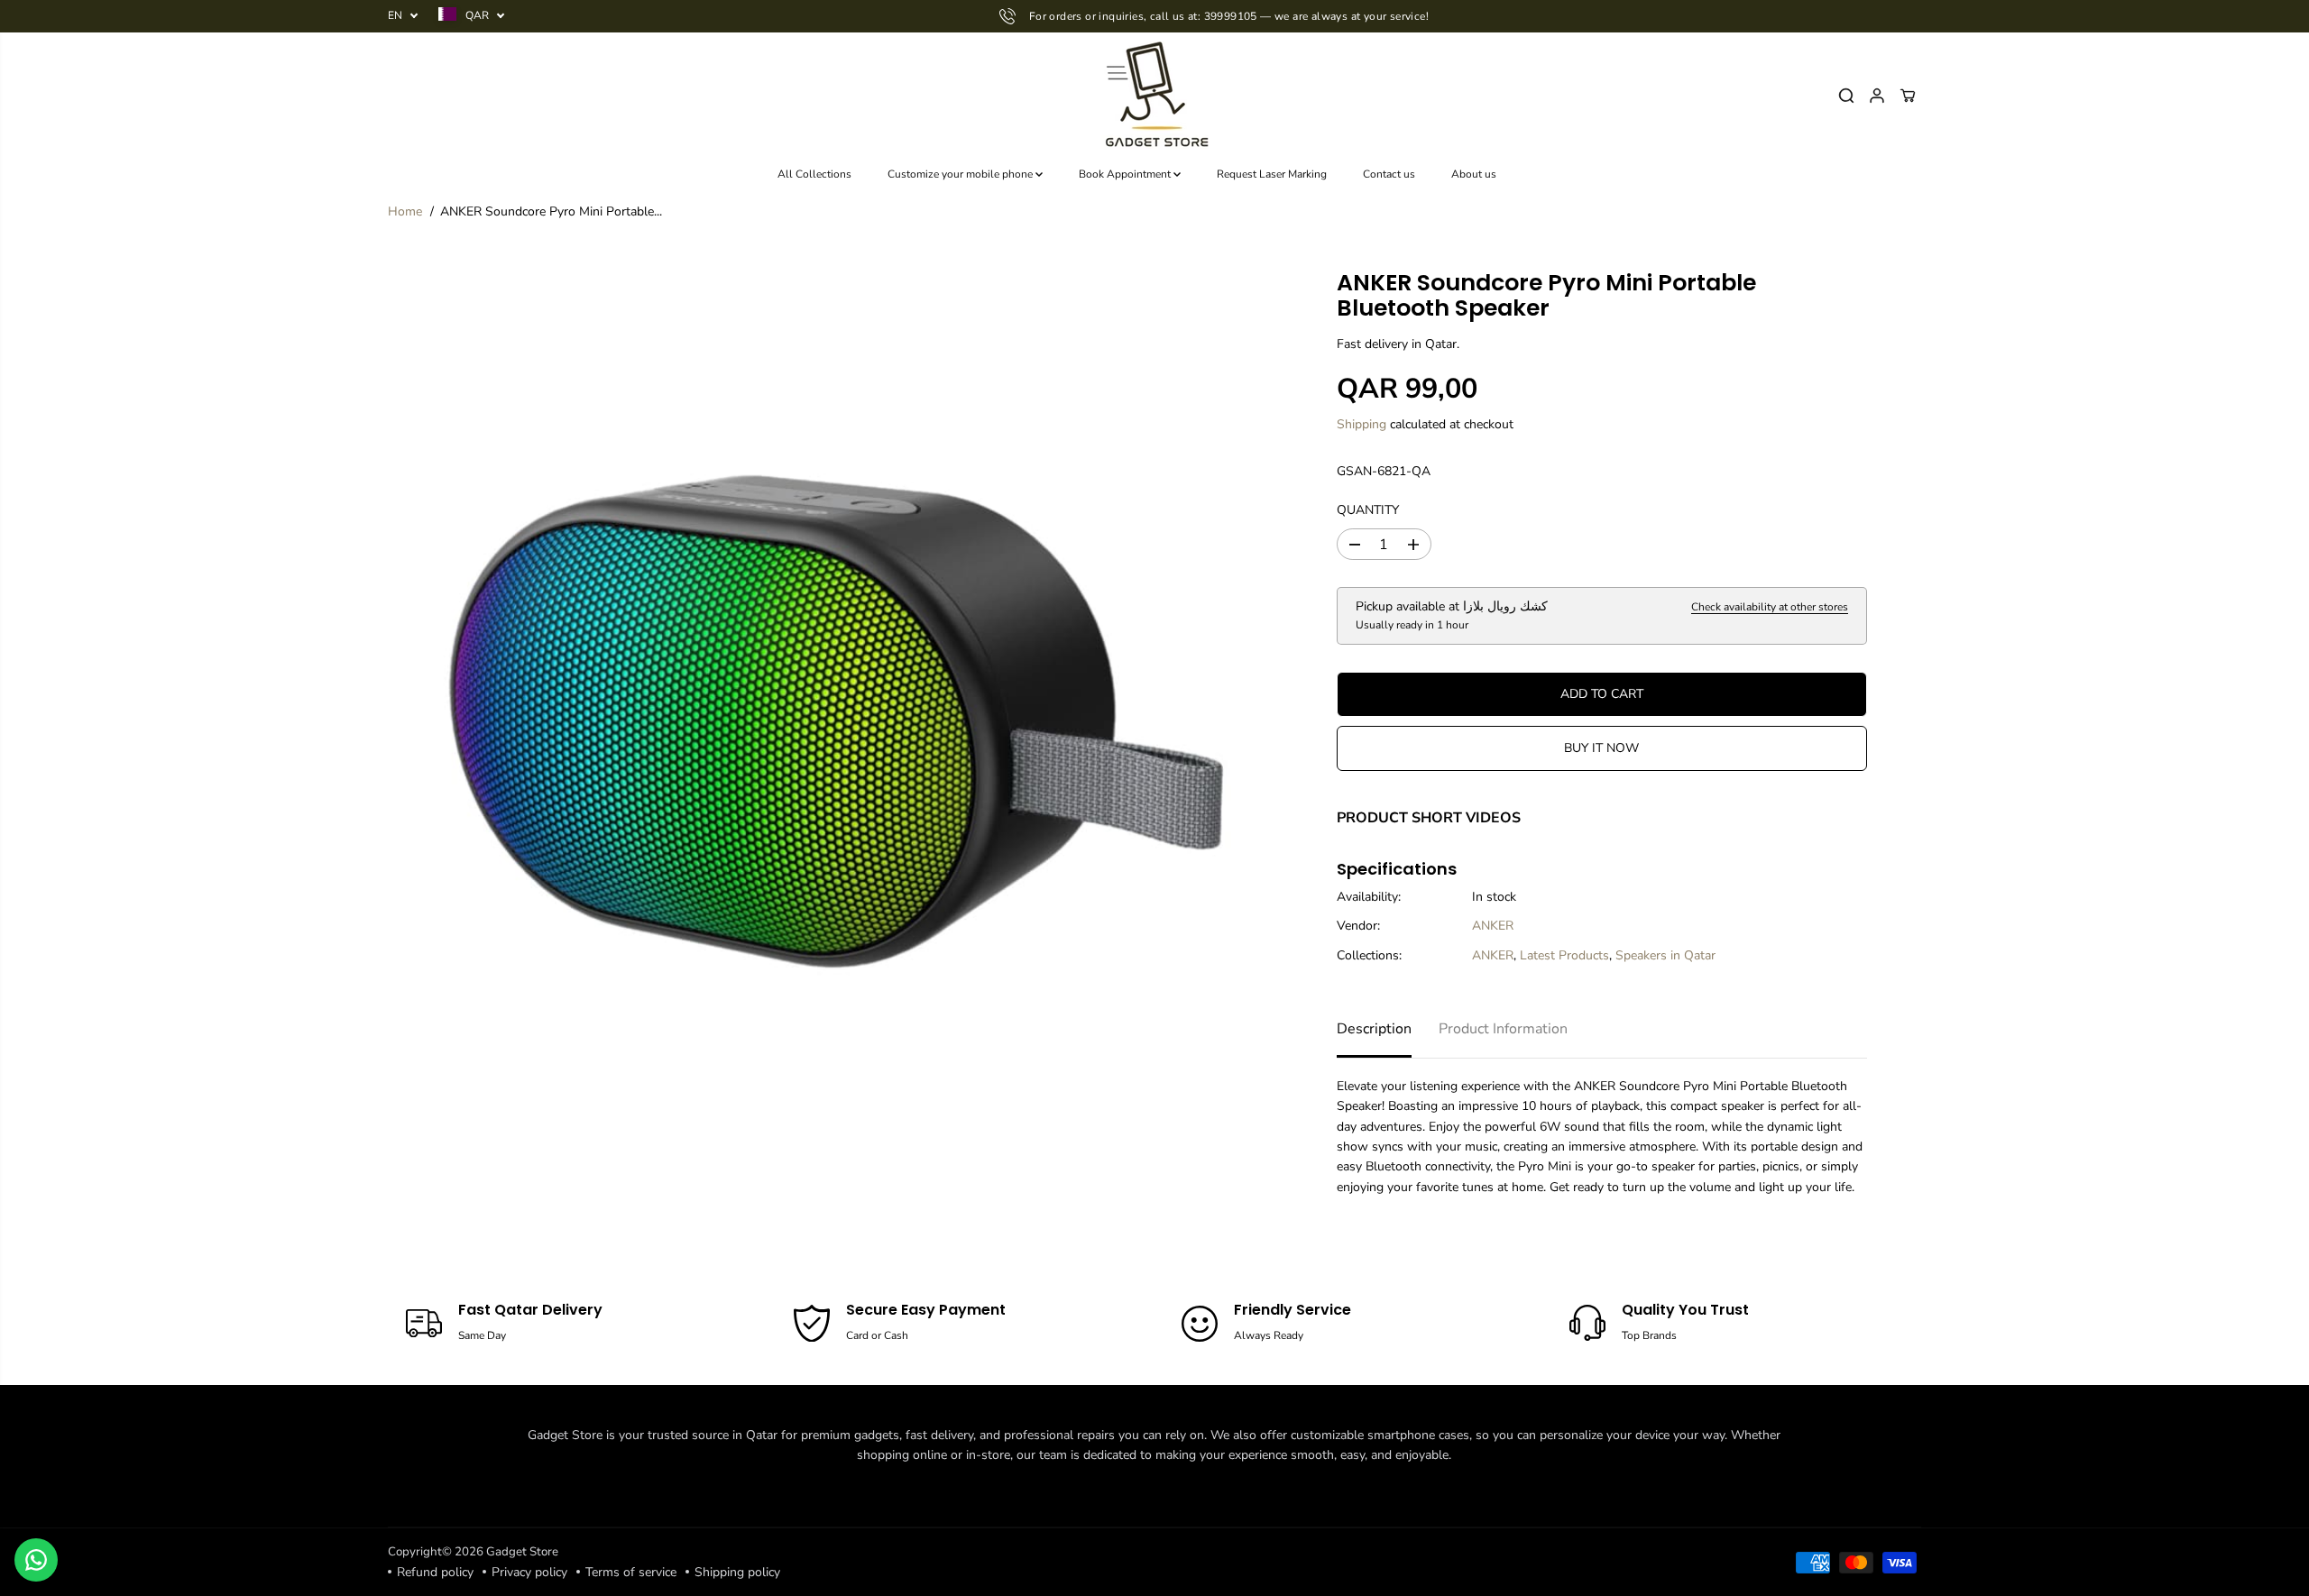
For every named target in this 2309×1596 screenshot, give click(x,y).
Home (405, 211)
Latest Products (1564, 955)
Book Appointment (1126, 174)
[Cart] (1908, 96)
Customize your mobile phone (961, 174)
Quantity (1368, 510)
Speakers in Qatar (1665, 955)
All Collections (814, 174)
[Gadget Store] (1155, 96)
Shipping (1361, 424)
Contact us (1389, 174)
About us (1474, 174)
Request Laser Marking (1272, 174)
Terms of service (631, 1572)
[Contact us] (36, 1560)
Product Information (1503, 1029)
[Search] (1846, 96)
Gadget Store (522, 1552)
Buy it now (1601, 748)
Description (1374, 1029)
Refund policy (435, 1572)
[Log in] (1877, 96)
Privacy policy (529, 1572)
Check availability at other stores (1770, 607)
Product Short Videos (1429, 818)
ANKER (1493, 926)
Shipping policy (737, 1572)
